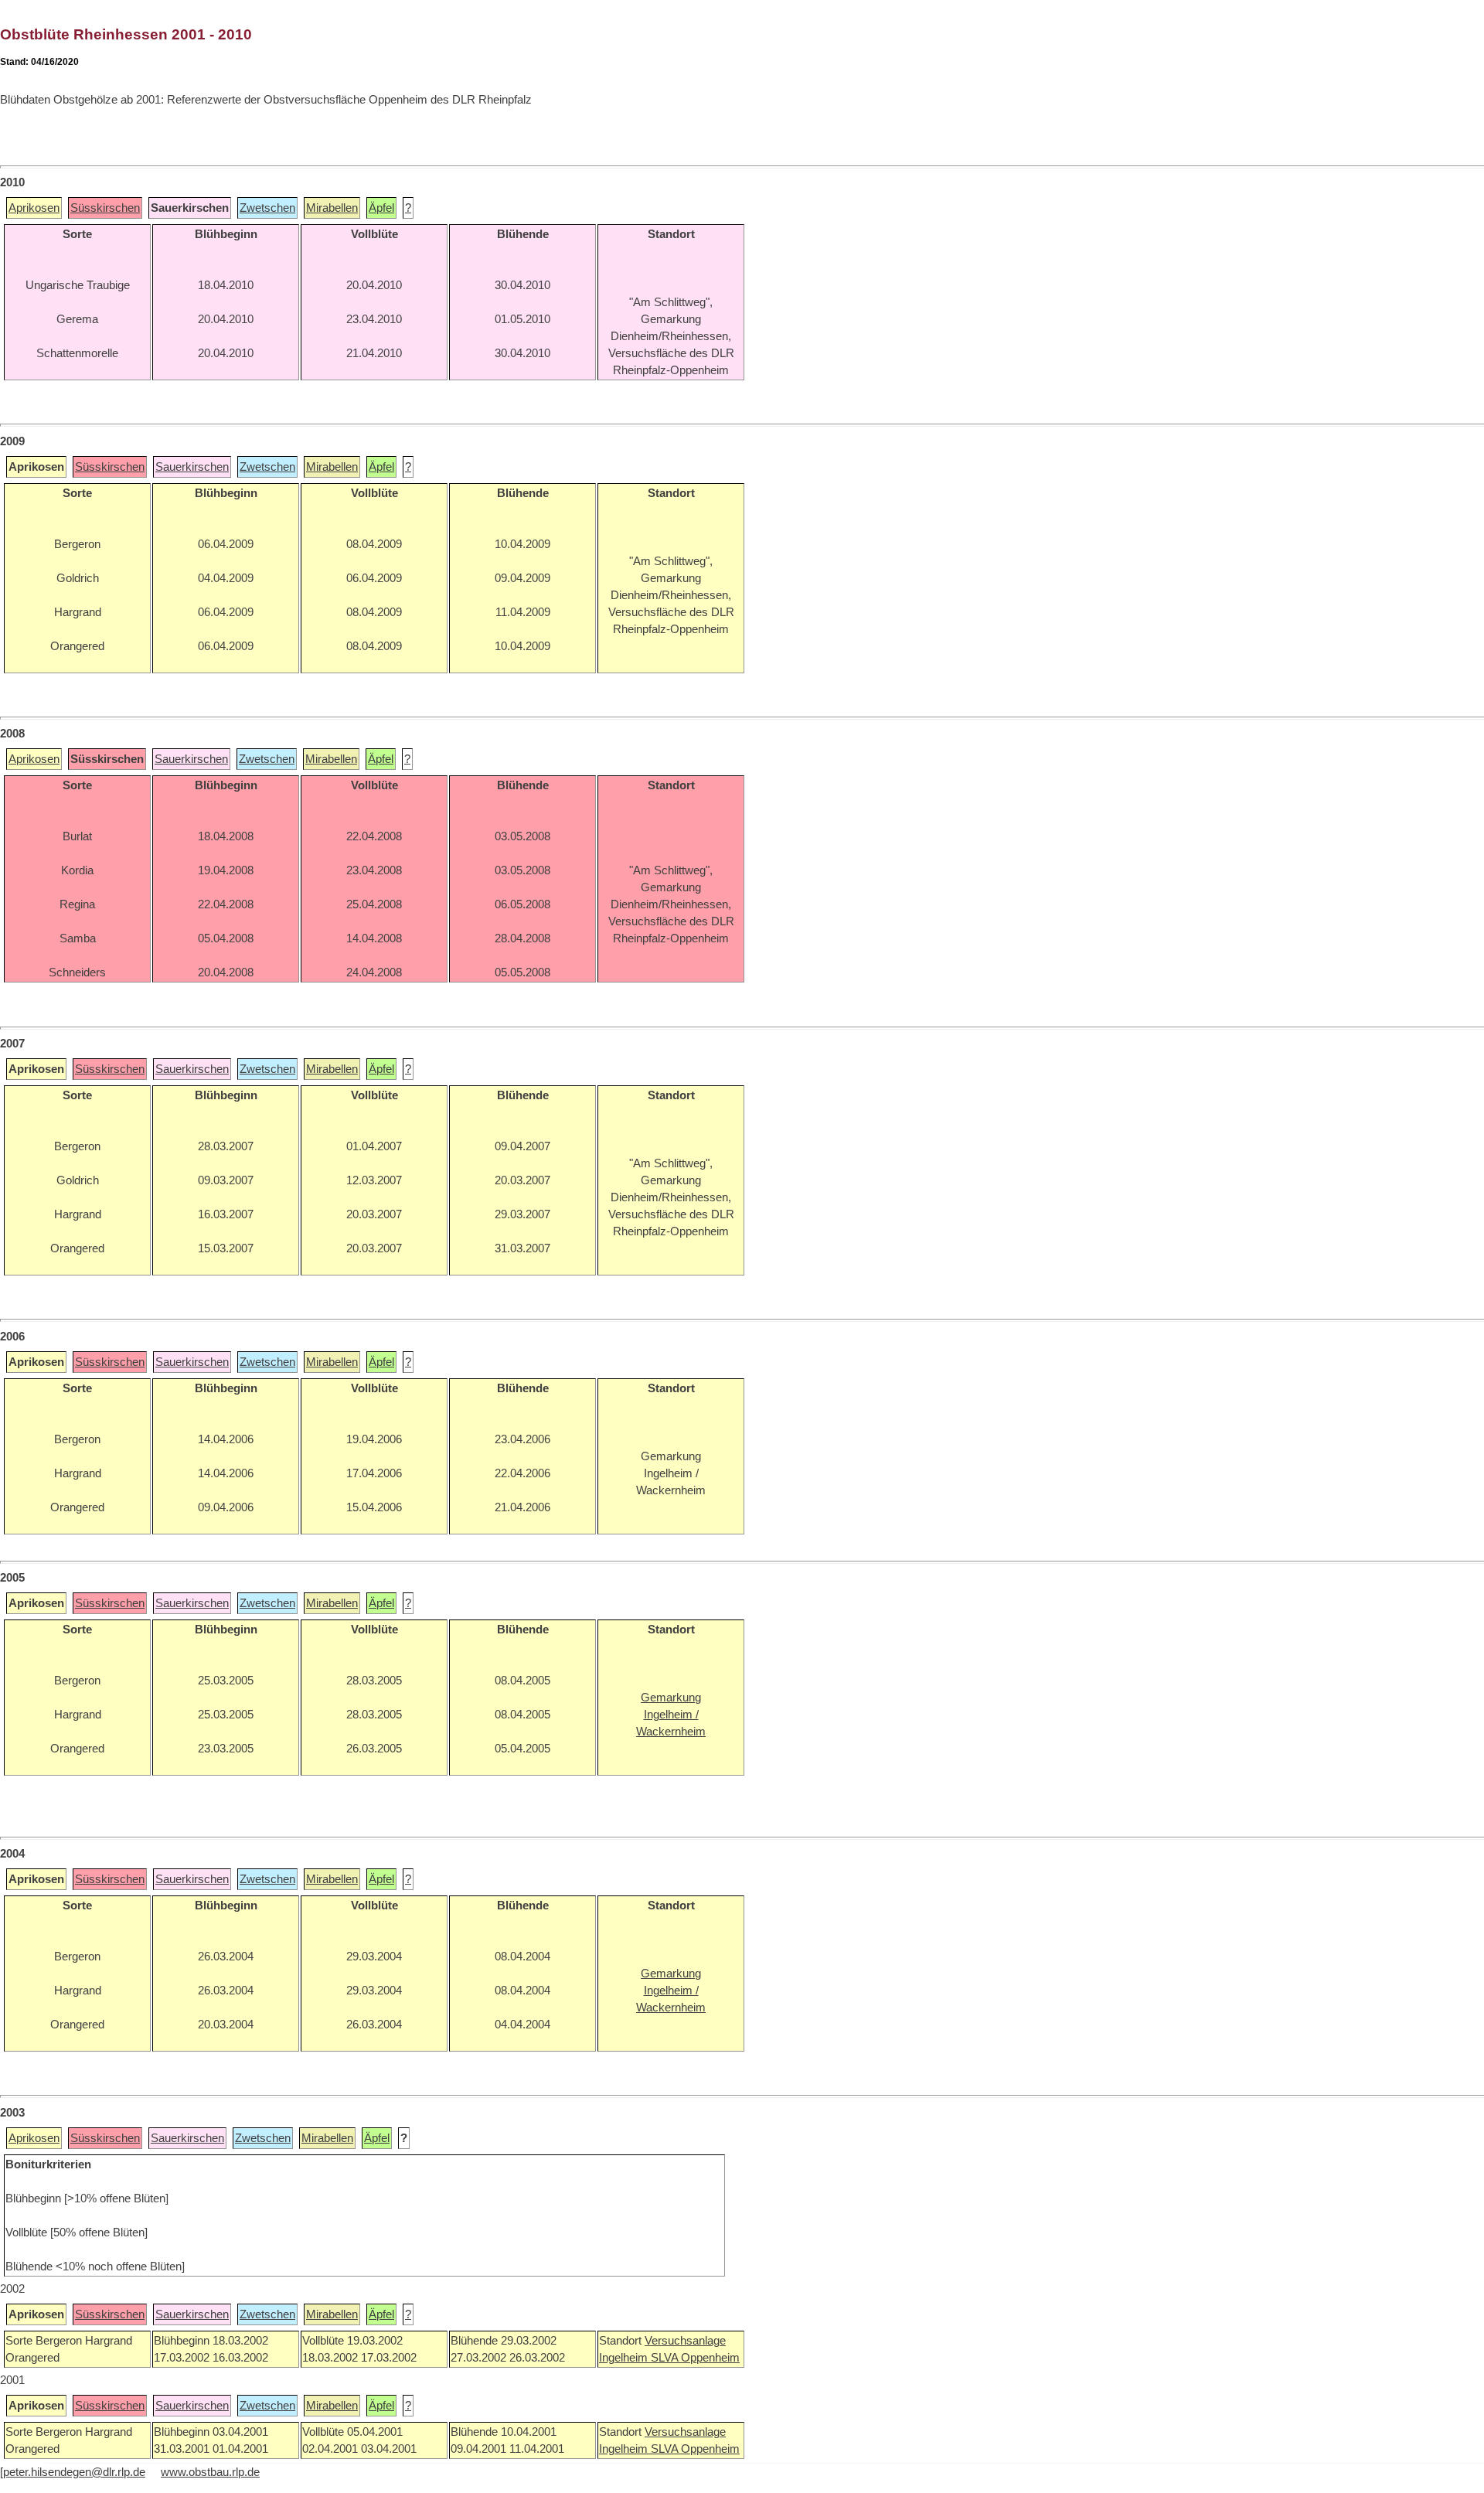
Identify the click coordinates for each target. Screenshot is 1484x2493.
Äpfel (381, 208)
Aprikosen (34, 208)
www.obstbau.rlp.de (210, 2472)
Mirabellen (332, 208)
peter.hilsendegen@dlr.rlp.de (74, 2472)
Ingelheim (625, 2358)
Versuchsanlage (685, 2341)
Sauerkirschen (192, 467)
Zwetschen (267, 208)
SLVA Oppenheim (695, 2358)
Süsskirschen (105, 208)
